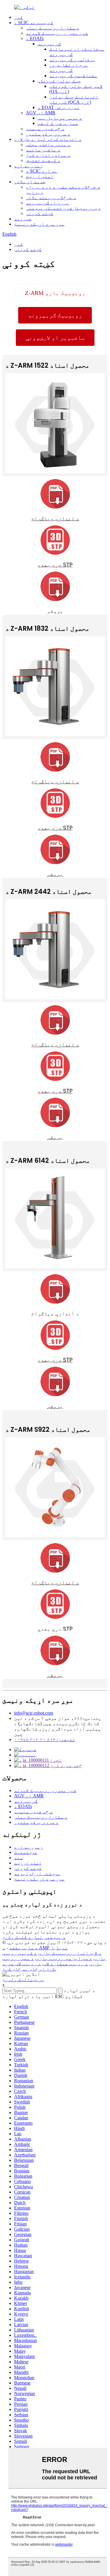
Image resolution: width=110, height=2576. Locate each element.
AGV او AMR (41, 113)
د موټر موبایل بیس (60, 118)
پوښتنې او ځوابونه (37, 1874)
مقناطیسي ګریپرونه (73, 76)
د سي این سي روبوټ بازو (64, 1958)
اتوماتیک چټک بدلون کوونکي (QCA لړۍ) (74, 99)
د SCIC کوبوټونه (34, 23)
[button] (55, 293)
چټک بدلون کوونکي (59, 81)
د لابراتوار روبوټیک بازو (70, 1953)
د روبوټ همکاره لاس (66, 1964)
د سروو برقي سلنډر (48, 134)
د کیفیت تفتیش (43, 160)
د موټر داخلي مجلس (48, 145)
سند (18, 1858)
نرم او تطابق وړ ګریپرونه (69, 68)
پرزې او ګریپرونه (48, 203)
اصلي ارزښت (40, 176)
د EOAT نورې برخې (59, 107)
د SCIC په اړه (42, 171)
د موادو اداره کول (48, 155)
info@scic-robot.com (34, 1713)
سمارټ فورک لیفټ (58, 123)
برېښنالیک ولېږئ (23, 1980)
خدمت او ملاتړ (30, 182)
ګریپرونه (49, 44)
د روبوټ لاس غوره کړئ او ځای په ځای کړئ (29, 1966)
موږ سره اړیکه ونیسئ (39, 224)
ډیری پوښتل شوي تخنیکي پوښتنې (63, 208)
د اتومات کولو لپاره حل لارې (48, 139)
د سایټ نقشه (23, 1948)
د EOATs (35, 38)
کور (18, 17)
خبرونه (23, 219)
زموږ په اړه (28, 166)
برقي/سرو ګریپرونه (72, 60)
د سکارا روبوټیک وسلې (53, 28)
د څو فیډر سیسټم (45, 129)
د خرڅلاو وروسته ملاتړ (51, 198)
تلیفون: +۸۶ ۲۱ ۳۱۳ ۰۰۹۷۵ (45, 1739)
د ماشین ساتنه (43, 150)
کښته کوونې (40, 213)
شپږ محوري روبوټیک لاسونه (57, 33)
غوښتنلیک (26, 1852)
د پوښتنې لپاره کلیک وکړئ (34, 1937)
